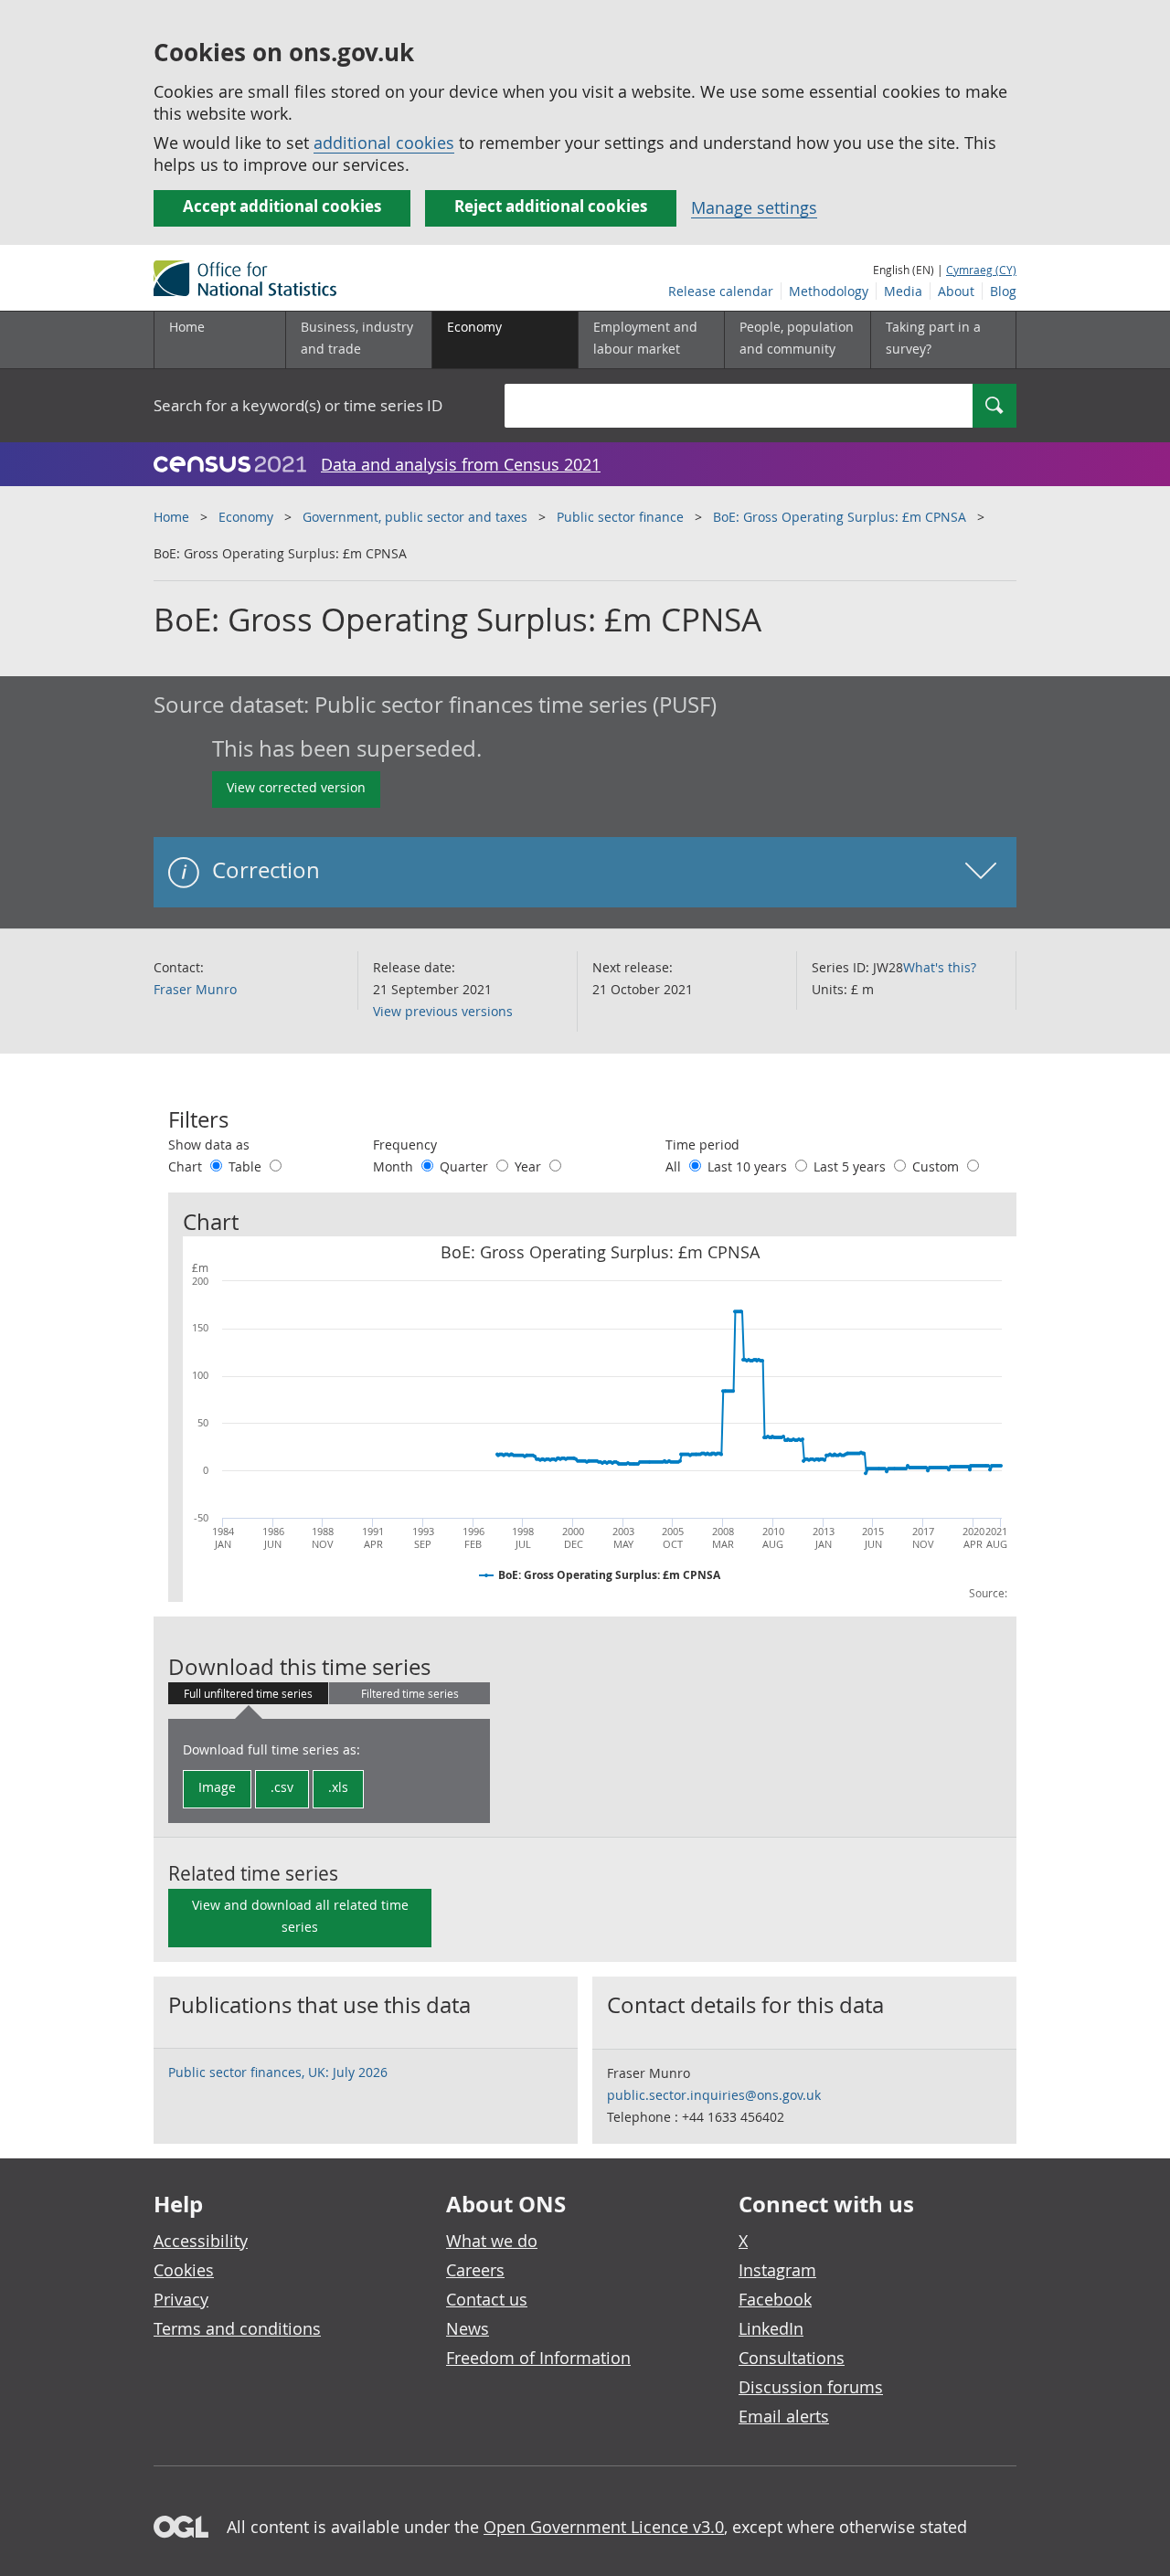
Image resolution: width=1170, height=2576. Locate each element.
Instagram (777, 2270)
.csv (282, 1787)
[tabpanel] (329, 1771)
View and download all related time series (300, 1916)
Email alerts (784, 2416)
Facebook (775, 2299)
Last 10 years (749, 1166)
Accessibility (201, 2241)
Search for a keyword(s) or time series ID (298, 405)
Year (530, 1166)
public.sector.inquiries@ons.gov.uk (714, 2095)
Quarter (466, 1166)
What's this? (940, 967)
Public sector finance (620, 517)
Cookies (184, 2270)
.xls (338, 1787)
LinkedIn (771, 2328)
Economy (246, 517)
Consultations (792, 2358)
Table (247, 1166)
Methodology (829, 291)
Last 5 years (851, 1166)
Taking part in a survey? (933, 338)
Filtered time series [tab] (410, 1693)
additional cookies (384, 143)
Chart (187, 1166)
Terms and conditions (237, 2328)
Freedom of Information (538, 2358)
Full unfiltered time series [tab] (248, 1693)
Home (187, 327)
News (468, 2328)
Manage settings (754, 207)
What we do (492, 2241)
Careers (475, 2270)
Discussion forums (811, 2387)
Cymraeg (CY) (981, 270)
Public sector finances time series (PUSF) (516, 705)
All (675, 1166)
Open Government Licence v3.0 (604, 2527)
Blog (1003, 291)
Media (903, 291)
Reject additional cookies (551, 206)
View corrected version (296, 787)
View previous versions (443, 1011)
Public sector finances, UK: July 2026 (278, 2072)
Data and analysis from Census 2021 (461, 464)
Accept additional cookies (282, 206)
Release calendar (721, 291)
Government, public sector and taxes (415, 517)
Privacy (181, 2299)
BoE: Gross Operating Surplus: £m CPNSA (840, 517)
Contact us (487, 2299)
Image (217, 1787)
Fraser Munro (195, 989)
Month (395, 1166)
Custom (937, 1166)
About (956, 291)
